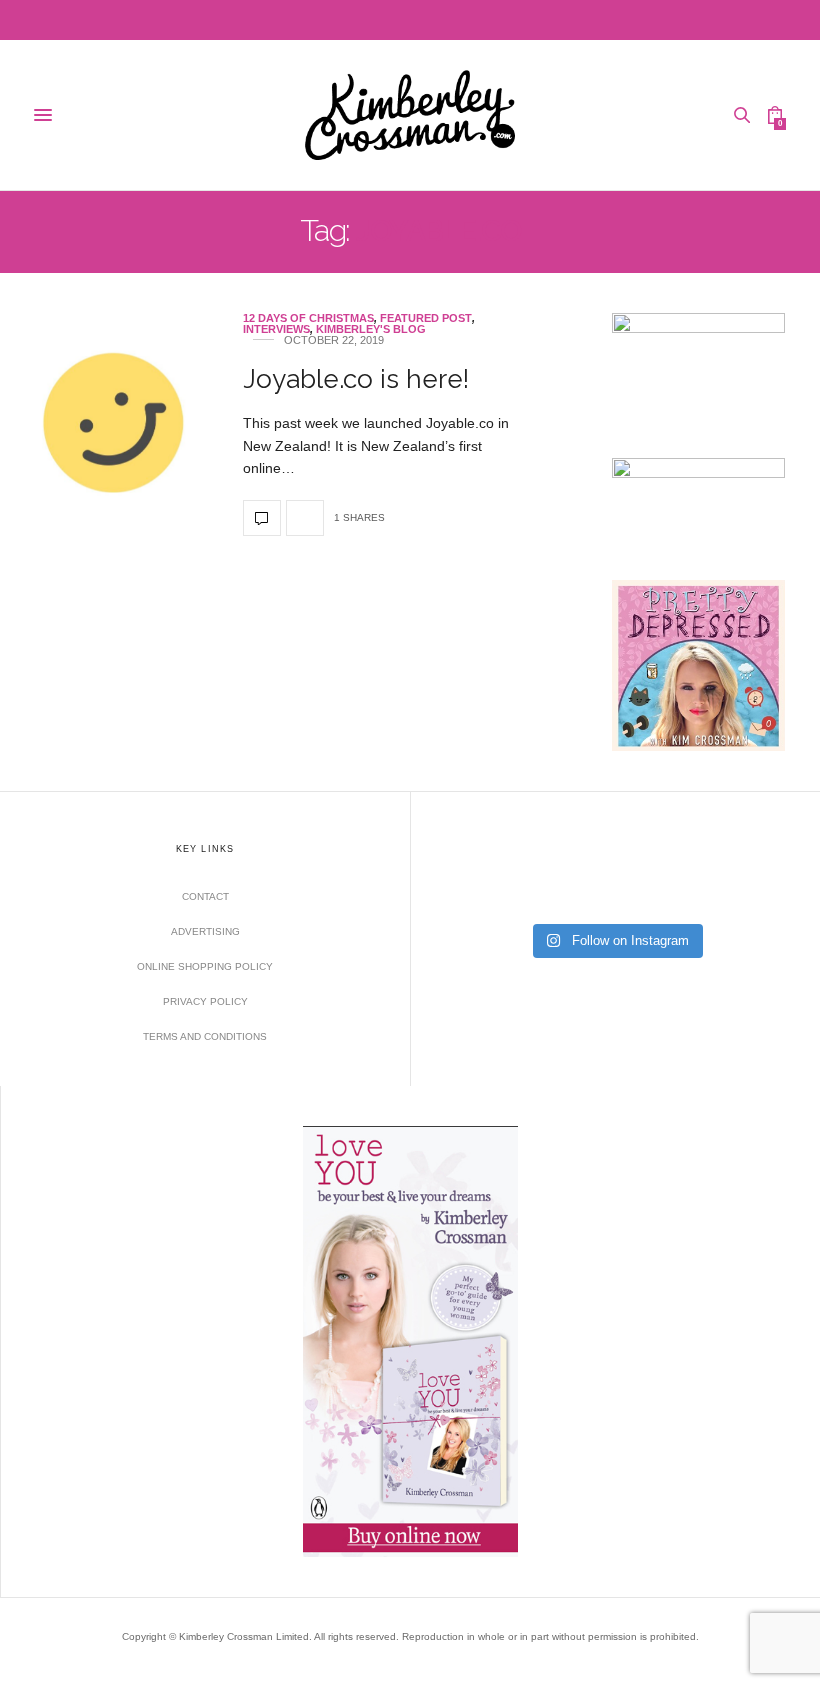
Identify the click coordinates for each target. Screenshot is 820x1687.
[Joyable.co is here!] (114, 424)
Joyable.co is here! (356, 379)
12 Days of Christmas (308, 318)
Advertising (205, 931)
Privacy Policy (205, 1001)
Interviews (276, 329)
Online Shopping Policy (205, 966)
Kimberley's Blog (371, 329)
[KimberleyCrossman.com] (409, 115)
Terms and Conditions (205, 1036)
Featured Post (426, 318)
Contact (205, 896)
